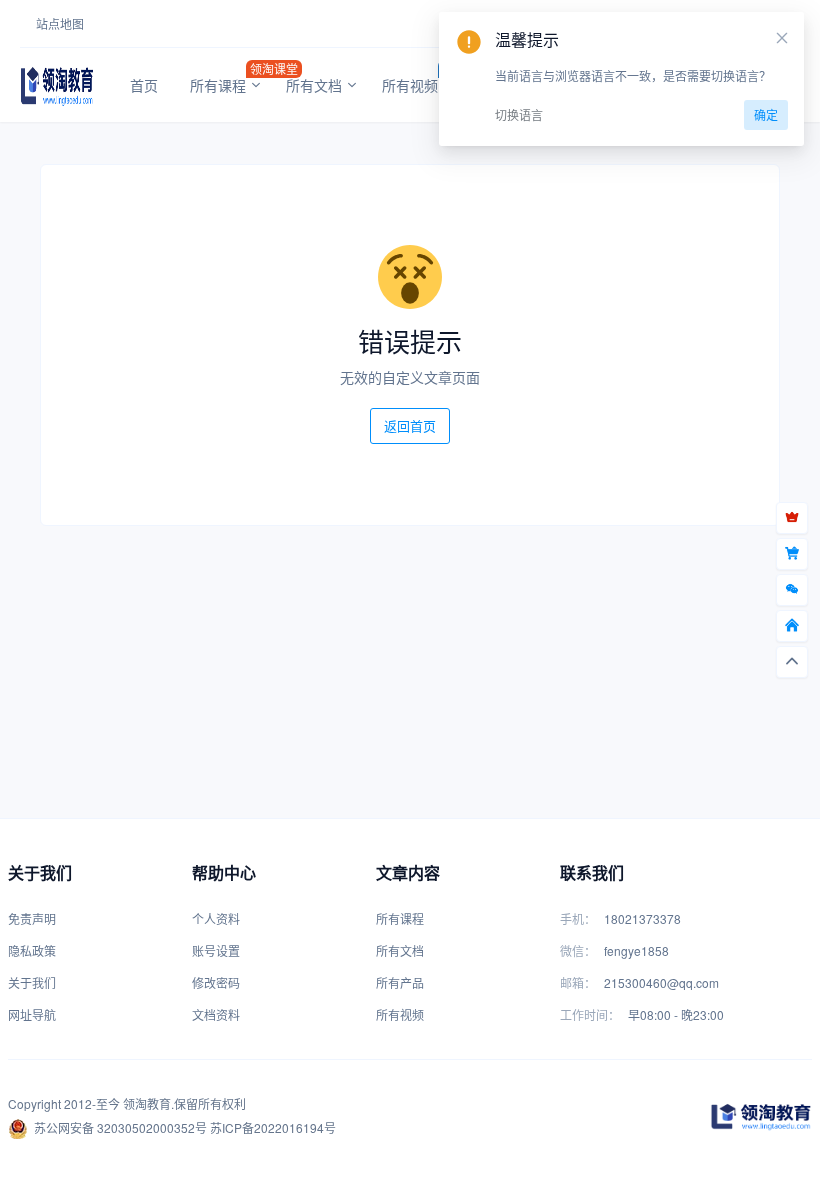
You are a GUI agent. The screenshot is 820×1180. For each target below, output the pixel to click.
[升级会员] (792, 518)
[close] (782, 38)
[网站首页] (792, 626)
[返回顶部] (792, 662)
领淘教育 (147, 1103)
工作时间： (590, 1014)
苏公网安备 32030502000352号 (120, 1127)
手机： (578, 918)
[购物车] (792, 554)
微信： (578, 950)
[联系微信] (792, 590)
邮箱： (578, 982)
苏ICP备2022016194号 (273, 1127)
